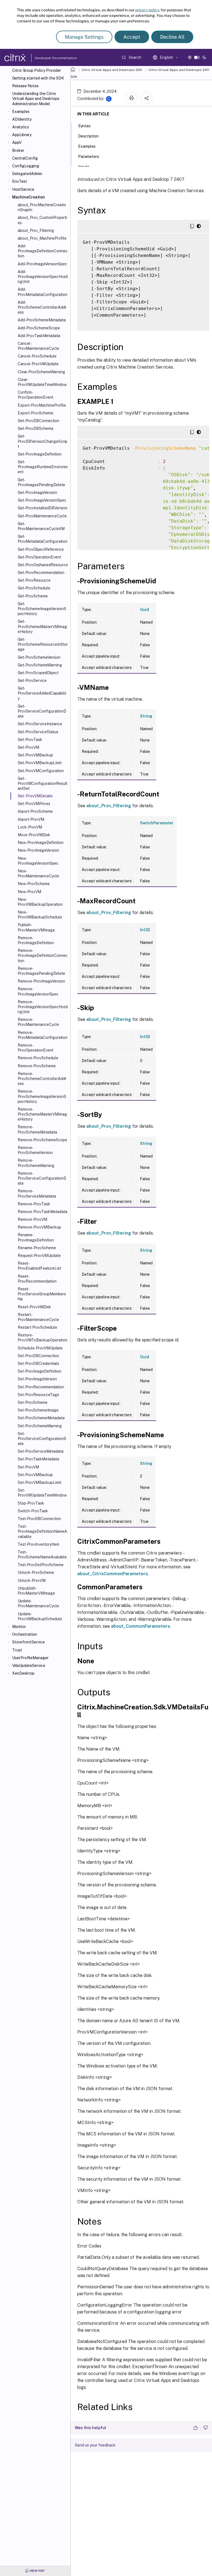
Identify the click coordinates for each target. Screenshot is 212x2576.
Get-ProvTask (30, 740)
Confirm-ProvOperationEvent (35, 395)
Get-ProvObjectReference (41, 549)
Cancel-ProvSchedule (37, 356)
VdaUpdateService (29, 1666)
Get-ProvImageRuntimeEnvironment (43, 467)
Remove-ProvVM (32, 1219)
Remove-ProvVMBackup (39, 1227)
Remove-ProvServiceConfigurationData (42, 1178)
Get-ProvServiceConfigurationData (42, 711)
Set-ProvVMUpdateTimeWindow (42, 1493)
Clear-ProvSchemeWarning (41, 372)
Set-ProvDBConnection (38, 1356)
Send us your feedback (95, 2445)
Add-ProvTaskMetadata (39, 336)
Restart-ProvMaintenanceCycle (38, 1317)
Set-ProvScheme (33, 1402)
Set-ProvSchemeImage (38, 1410)
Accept (132, 37)
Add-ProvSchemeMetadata (42, 320)
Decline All (172, 37)
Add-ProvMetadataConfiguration (43, 292)
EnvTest (20, 181)
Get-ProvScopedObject (38, 673)
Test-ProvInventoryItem (39, 1544)
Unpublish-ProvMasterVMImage (36, 1591)
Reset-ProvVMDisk (34, 1307)
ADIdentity (22, 119)
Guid (145, 610)
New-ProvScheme (34, 884)
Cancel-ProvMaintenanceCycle (38, 346)
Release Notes (25, 86)
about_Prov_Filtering (36, 231)
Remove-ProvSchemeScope (42, 1140)
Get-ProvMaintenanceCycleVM (41, 526)
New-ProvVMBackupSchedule (40, 915)
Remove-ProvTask (34, 1204)
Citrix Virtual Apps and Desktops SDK (112, 70)
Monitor (19, 1627)
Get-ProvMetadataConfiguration (43, 539)
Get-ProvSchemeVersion (39, 657)
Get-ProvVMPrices (34, 804)
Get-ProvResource (34, 580)
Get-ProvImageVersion (37, 493)
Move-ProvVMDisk (34, 835)
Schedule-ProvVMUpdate (40, 1348)
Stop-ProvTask (31, 1503)
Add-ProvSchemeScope (39, 328)
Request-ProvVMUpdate (39, 1256)
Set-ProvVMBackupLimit (39, 1482)
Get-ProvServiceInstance (40, 724)
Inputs (84, 167)
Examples (21, 112)
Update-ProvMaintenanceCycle (38, 1603)
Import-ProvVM (31, 819)
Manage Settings (84, 37)
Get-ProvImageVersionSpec (42, 500)
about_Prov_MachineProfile (42, 238)
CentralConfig (25, 158)
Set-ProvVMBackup (35, 1475)
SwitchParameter (157, 823)
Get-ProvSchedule (34, 588)
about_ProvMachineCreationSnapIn (42, 207)
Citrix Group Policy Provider (37, 70)
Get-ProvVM (28, 747)
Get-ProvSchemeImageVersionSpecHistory (42, 609)
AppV (17, 142)
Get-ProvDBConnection (39, 421)
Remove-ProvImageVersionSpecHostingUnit (43, 1007)
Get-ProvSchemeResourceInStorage (43, 644)
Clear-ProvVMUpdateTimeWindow (42, 382)
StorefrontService (28, 1642)
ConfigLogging (26, 166)
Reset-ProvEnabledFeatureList (39, 1266)
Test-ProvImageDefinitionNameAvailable (42, 1531)
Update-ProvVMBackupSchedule (40, 1616)
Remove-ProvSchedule (38, 1058)
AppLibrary (22, 135)
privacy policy (147, 10)
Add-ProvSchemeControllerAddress (42, 307)
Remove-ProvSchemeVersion (35, 1150)
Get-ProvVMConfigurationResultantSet (43, 783)
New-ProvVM (29, 892)
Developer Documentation (47, 58)
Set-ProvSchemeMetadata (41, 1418)
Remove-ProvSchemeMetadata (37, 1129)
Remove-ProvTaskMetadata (43, 1212)
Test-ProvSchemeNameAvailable (42, 1555)
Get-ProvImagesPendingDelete (41, 482)
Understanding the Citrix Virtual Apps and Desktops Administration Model (36, 99)
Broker (18, 150)
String (146, 716)
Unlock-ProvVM (32, 1580)
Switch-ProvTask (33, 1511)
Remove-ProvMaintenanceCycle (38, 1022)
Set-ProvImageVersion (37, 1379)
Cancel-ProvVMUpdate (38, 364)
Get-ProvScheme (33, 596)
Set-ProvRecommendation (41, 1387)
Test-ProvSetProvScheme (41, 1565)
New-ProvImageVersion (38, 850)
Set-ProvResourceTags (38, 1395)
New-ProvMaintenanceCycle (38, 873)
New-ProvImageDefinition (41, 843)
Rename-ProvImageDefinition (36, 1237)
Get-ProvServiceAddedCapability (42, 693)
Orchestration (25, 1634)
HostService (23, 189)
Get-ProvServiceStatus (38, 732)
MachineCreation (29, 197)
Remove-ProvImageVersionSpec (38, 991)
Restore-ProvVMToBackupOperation (43, 1338)
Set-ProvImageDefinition (39, 1371)
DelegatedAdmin (27, 174)
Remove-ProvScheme (37, 1066)
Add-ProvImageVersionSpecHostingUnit (43, 277)
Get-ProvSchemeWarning (40, 665)
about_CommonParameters (141, 1626)
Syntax (84, 126)
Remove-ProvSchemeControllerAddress (42, 1079)
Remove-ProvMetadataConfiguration (43, 1035)
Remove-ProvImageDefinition (36, 940)
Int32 (145, 930)
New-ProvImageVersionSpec (38, 861)
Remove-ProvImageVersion (41, 981)
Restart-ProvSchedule (37, 1327)
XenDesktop (23, 1673)
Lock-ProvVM (30, 827)
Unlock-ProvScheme (36, 1572)
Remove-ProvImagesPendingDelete (41, 971)
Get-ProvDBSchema (35, 428)
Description (88, 136)
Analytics (21, 127)
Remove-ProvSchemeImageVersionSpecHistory (42, 1096)
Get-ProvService (32, 681)
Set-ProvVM (28, 1467)
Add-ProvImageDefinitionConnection (43, 251)
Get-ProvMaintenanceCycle (42, 516)
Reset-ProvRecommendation (37, 1279)
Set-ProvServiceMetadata (41, 1451)
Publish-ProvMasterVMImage (36, 927)
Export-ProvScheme (35, 413)
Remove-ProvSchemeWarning (36, 1163)
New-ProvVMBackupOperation (40, 902)
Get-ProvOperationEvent (39, 557)
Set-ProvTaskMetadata (38, 1459)
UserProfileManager (30, 1658)
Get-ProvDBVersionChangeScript (43, 441)
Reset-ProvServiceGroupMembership (42, 1294)
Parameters (89, 157)
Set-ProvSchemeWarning (40, 1426)
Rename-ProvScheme (37, 1248)
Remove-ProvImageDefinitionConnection (43, 955)
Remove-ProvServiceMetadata (37, 1193)
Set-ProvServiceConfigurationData (42, 1439)
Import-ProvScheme (35, 811)
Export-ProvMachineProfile (42, 405)
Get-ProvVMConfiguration (41, 771)
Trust (17, 1650)
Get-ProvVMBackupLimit (40, 763)
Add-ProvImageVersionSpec (42, 264)
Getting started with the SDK (38, 78)
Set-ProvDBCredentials (38, 1364)
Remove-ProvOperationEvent (35, 1048)
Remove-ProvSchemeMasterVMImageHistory (42, 1114)
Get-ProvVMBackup (35, 755)
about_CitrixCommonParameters (113, 1574)
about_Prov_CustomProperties (42, 220)
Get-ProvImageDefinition (40, 454)
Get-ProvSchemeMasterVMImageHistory (42, 626)
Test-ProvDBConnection (39, 1519)
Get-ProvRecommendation (41, 573)
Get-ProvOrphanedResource (43, 565)
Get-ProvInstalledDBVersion (43, 508)
